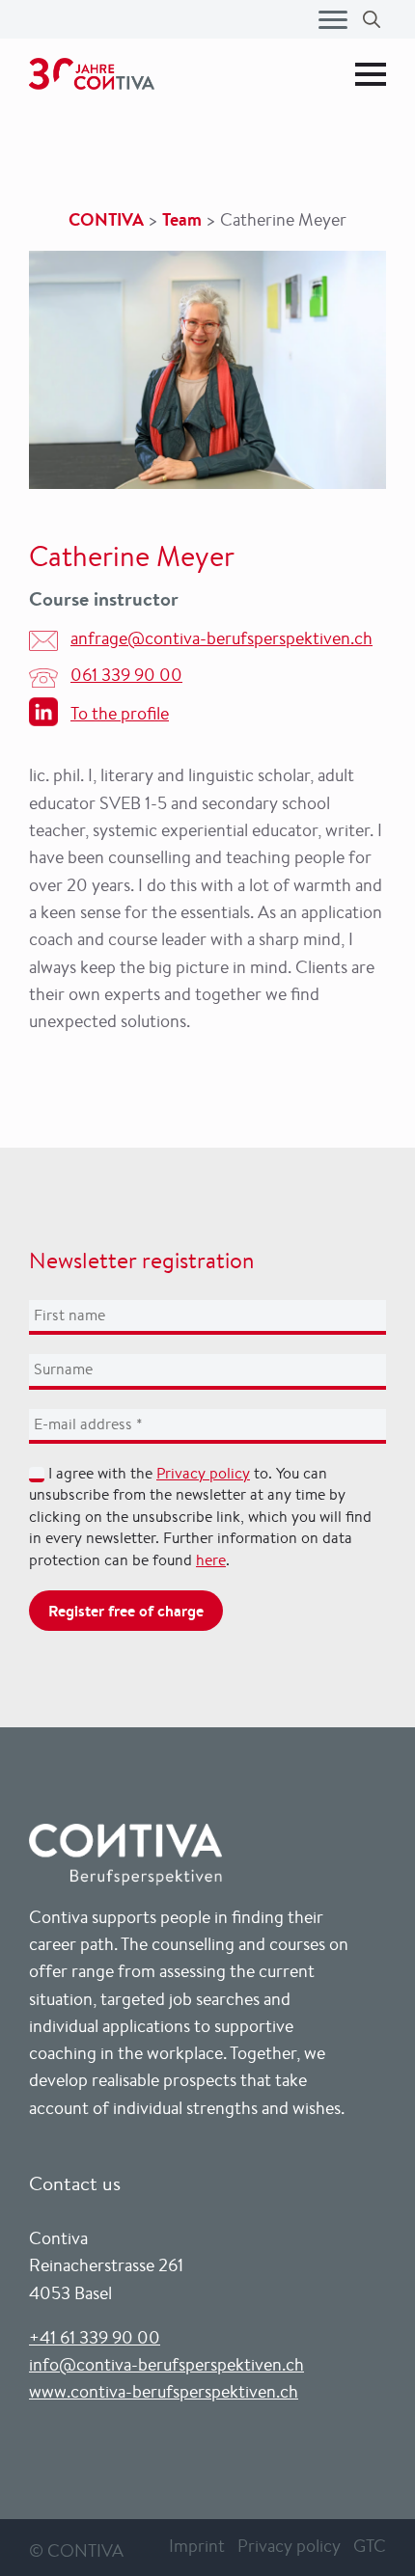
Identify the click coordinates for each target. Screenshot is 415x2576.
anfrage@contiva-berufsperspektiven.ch (221, 637)
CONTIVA (106, 219)
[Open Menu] (333, 19)
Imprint (197, 2545)
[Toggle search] (372, 19)
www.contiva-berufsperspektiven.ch (164, 2391)
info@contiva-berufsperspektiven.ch (166, 2364)
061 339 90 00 (126, 674)
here (211, 1560)
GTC (370, 2545)
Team (182, 219)
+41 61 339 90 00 (95, 2337)
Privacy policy (203, 1473)
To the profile (120, 713)
